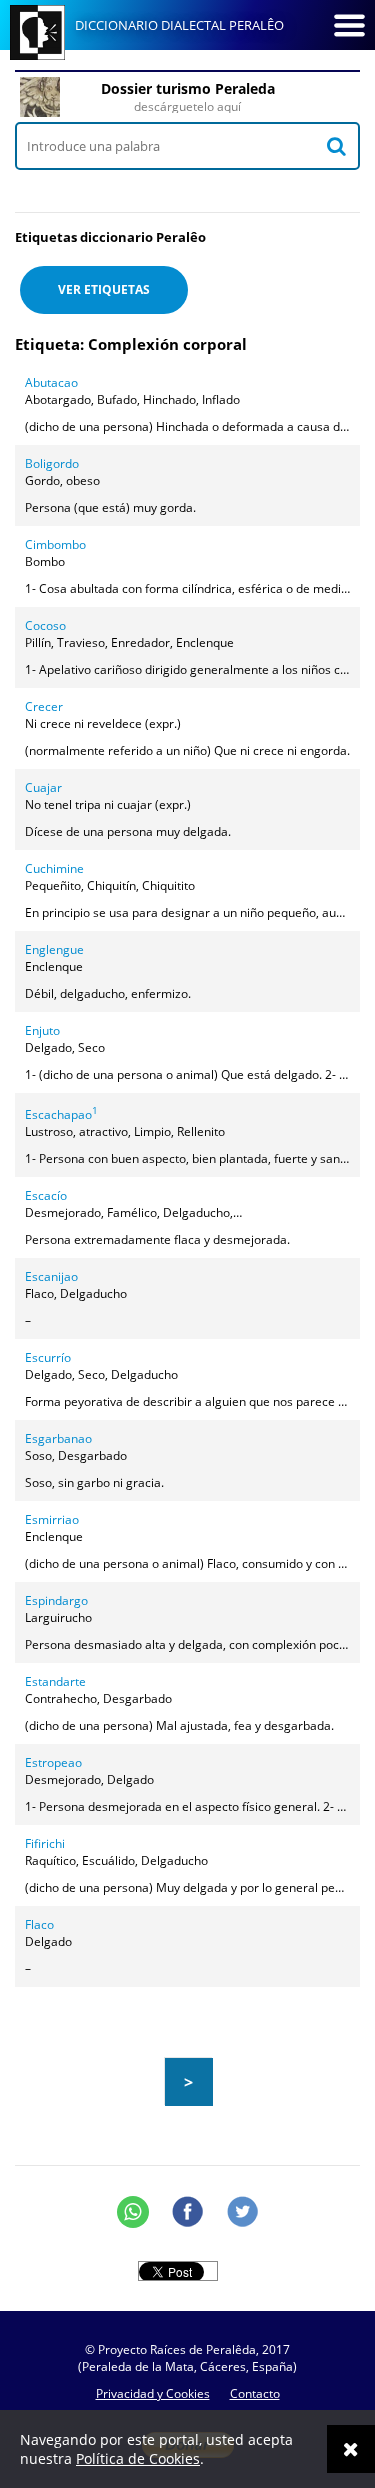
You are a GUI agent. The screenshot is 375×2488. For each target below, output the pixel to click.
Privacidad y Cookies (153, 2393)
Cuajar (43, 787)
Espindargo (56, 1600)
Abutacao (51, 382)
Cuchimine (54, 868)
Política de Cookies (138, 2458)
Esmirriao (52, 1519)
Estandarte (55, 1681)
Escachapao (61, 1114)
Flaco (39, 1924)
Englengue (54, 949)
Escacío (46, 1195)
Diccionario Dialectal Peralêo (179, 25)
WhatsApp (133, 2212)
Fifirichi (45, 1843)
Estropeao (53, 1762)
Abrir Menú (349, 25)
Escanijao (51, 1276)
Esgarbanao (58, 1438)
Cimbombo (55, 544)
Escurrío (48, 1357)
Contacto (255, 2393)
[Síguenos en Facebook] (188, 2212)
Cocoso (45, 625)
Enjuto (42, 1030)
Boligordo (52, 463)
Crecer (44, 706)
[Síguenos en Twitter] (243, 2212)
